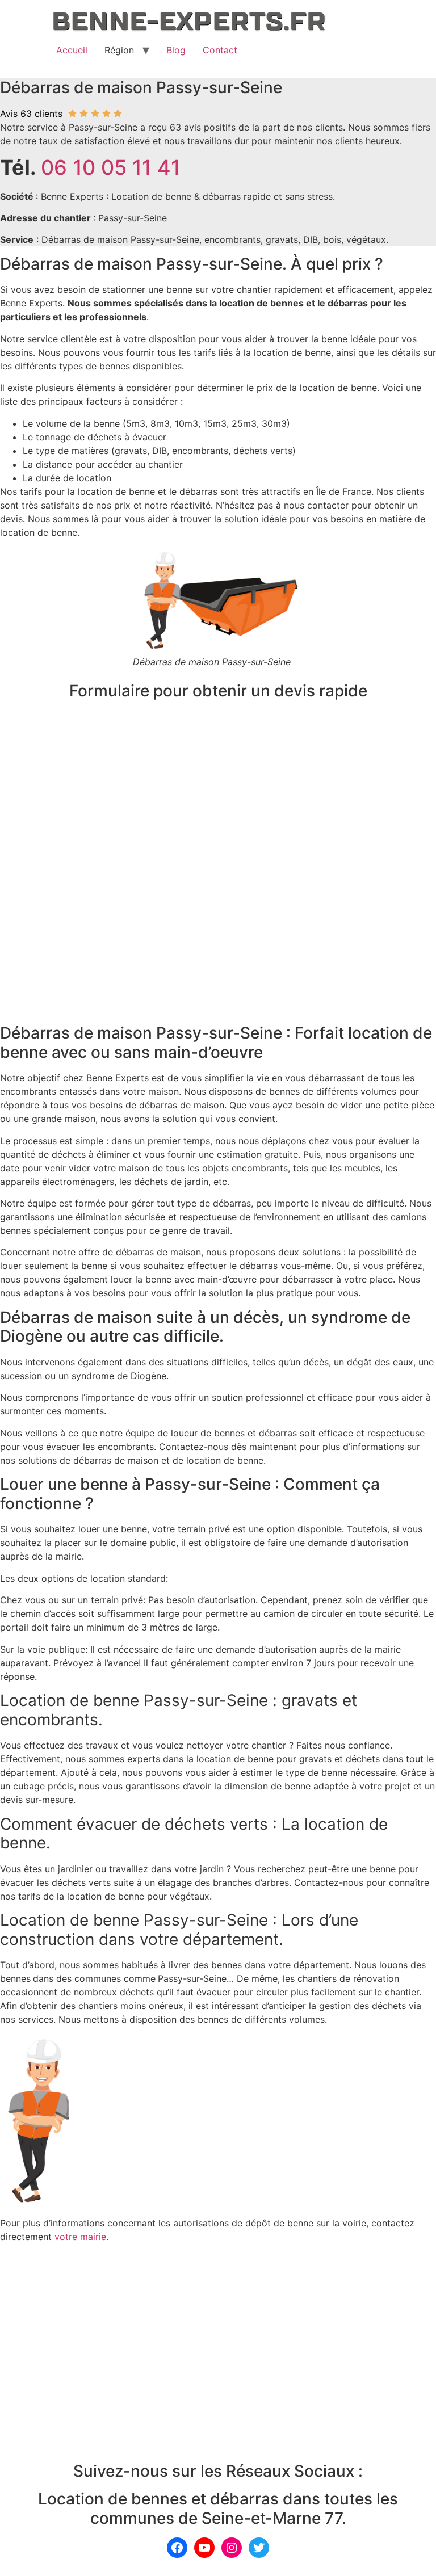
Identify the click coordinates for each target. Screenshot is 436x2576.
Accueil (72, 50)
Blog (176, 50)
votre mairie (80, 2237)
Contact (220, 50)
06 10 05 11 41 (111, 167)
